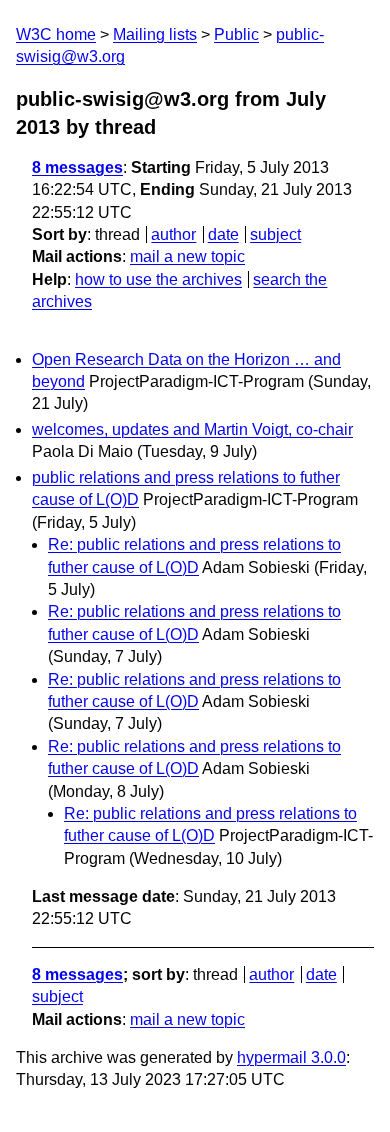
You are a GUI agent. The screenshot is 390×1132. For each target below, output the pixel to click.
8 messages (77, 167)
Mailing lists (155, 34)
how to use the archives (158, 279)
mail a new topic (187, 256)
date (223, 234)
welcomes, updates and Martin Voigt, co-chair (192, 429)
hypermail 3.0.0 (291, 1057)
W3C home (56, 34)
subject (275, 234)
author (173, 234)
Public (236, 34)
